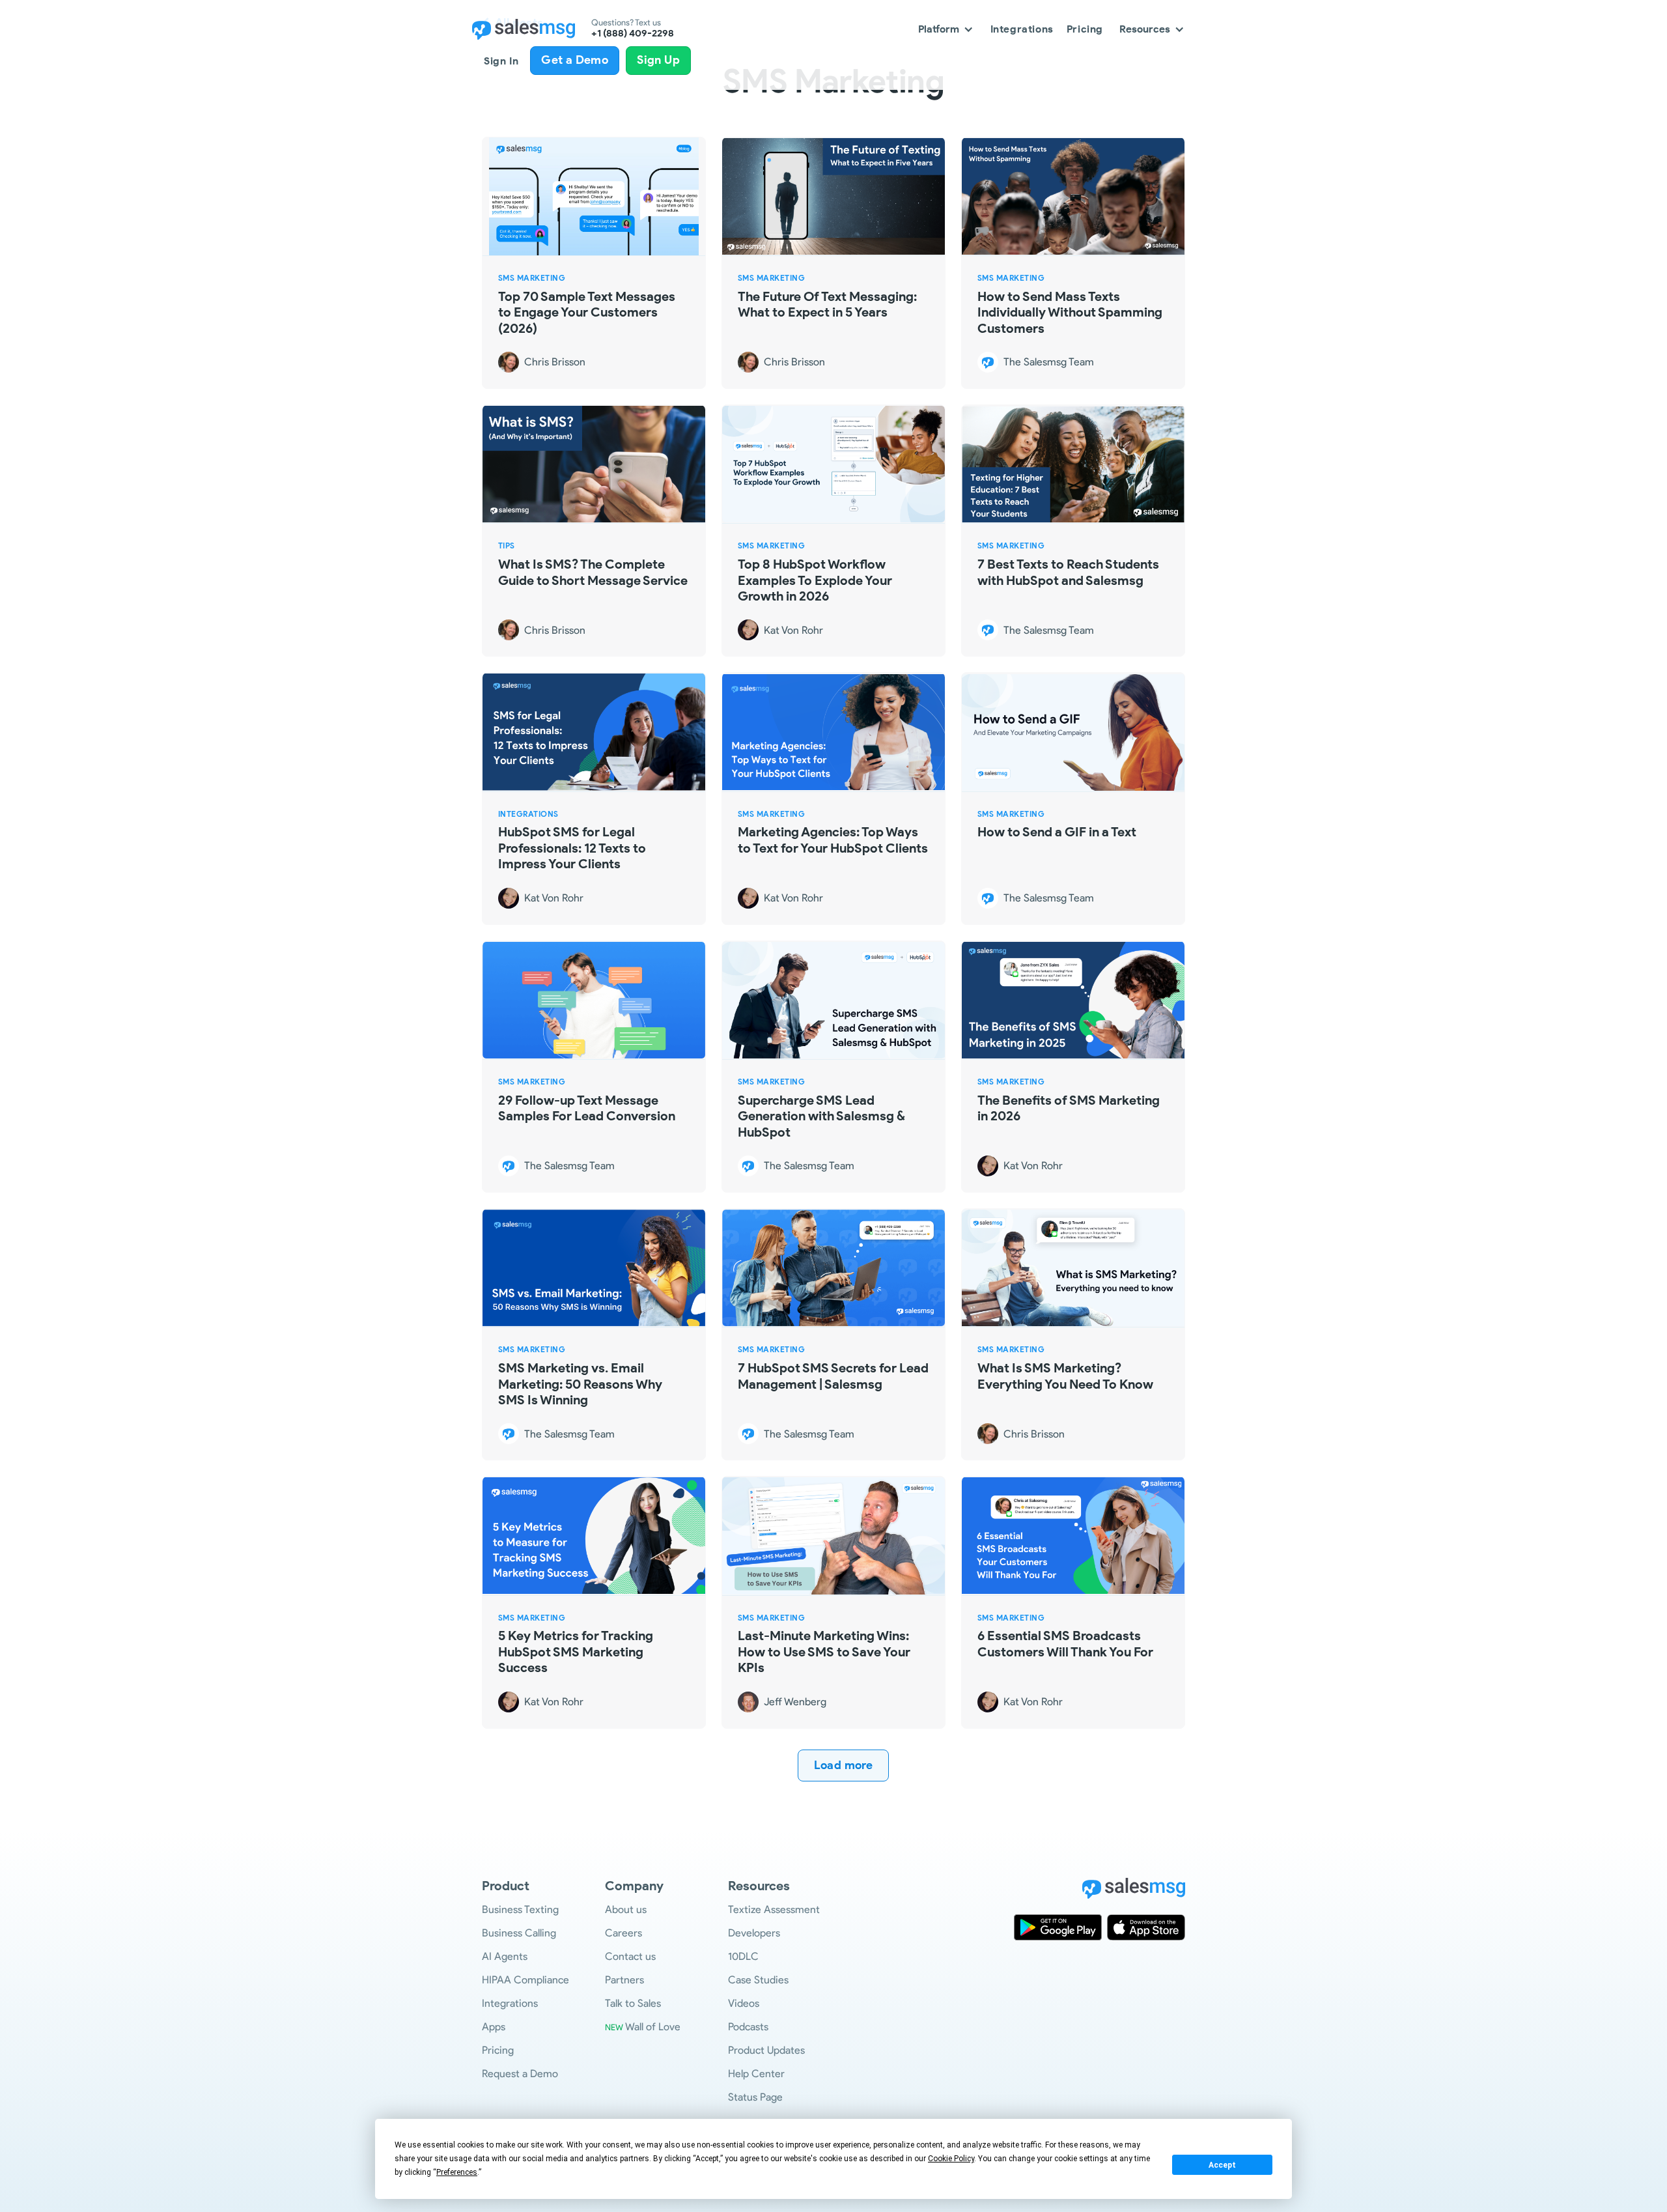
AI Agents (505, 1956)
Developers (754, 1933)
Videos (744, 2003)
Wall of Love (643, 2027)
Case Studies (758, 1980)
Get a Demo (575, 60)
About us (626, 1909)
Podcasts (748, 2027)
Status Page (755, 2097)
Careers (623, 1933)
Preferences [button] (457, 2172)
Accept (1222, 2165)
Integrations (1022, 29)
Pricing (1085, 29)
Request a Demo (520, 2074)
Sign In (501, 61)
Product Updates (766, 2050)
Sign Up (658, 60)
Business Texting (520, 1909)
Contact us (630, 1956)
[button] (946, 29)
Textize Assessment (774, 1909)
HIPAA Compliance (525, 1980)
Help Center (756, 2074)
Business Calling (519, 1933)
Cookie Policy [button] (951, 2159)
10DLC (743, 1956)
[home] (524, 29)
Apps (494, 2027)
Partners (624, 1980)
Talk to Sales (633, 2003)
